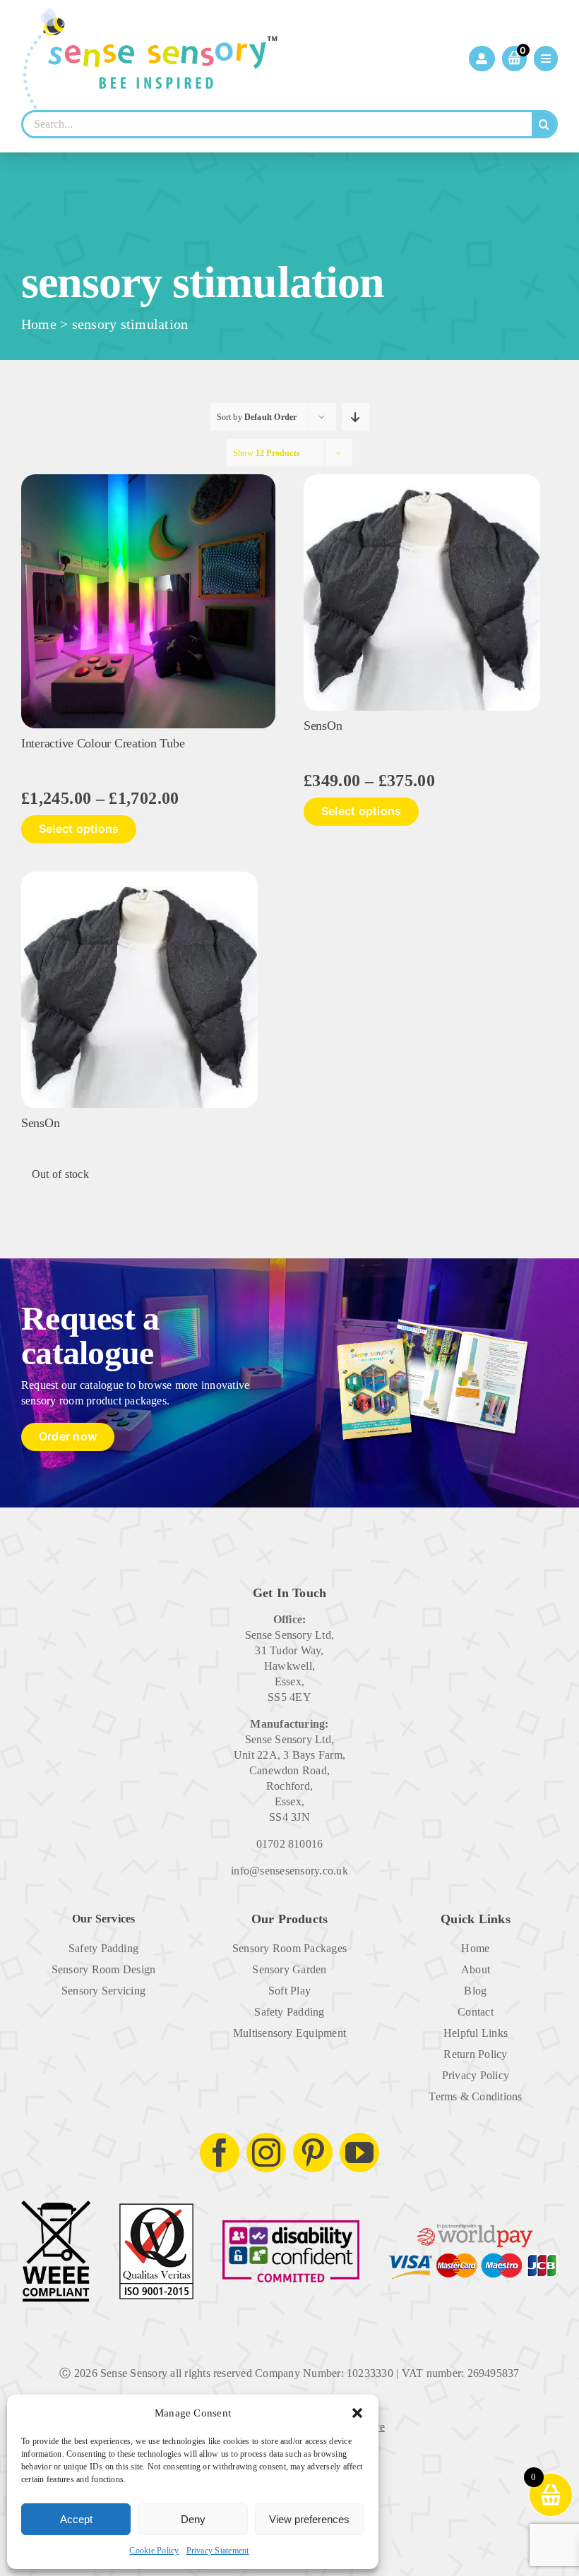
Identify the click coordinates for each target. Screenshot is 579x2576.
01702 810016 (290, 1844)
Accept (76, 2519)
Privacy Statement (218, 2551)
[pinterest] (313, 2153)
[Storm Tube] (148, 480)
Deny (193, 2519)
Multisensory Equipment (289, 2033)
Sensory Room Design (104, 1969)
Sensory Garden (289, 1969)
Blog (475, 1991)
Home (39, 324)
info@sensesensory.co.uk (289, 1871)
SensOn (323, 726)
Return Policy (475, 2054)
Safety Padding (103, 1948)
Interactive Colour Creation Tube (103, 743)
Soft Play (289, 1991)
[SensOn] (422, 480)
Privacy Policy (476, 2075)
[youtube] (359, 2153)
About (476, 1969)
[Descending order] (356, 417)
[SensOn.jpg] (139, 877)
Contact (476, 2012)
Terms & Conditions (475, 2096)
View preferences (309, 2519)
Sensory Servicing (103, 1991)
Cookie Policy (154, 2551)
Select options (79, 829)
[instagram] (266, 2153)
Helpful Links (476, 2033)
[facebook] (220, 2153)
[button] (357, 2413)
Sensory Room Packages (289, 1948)
